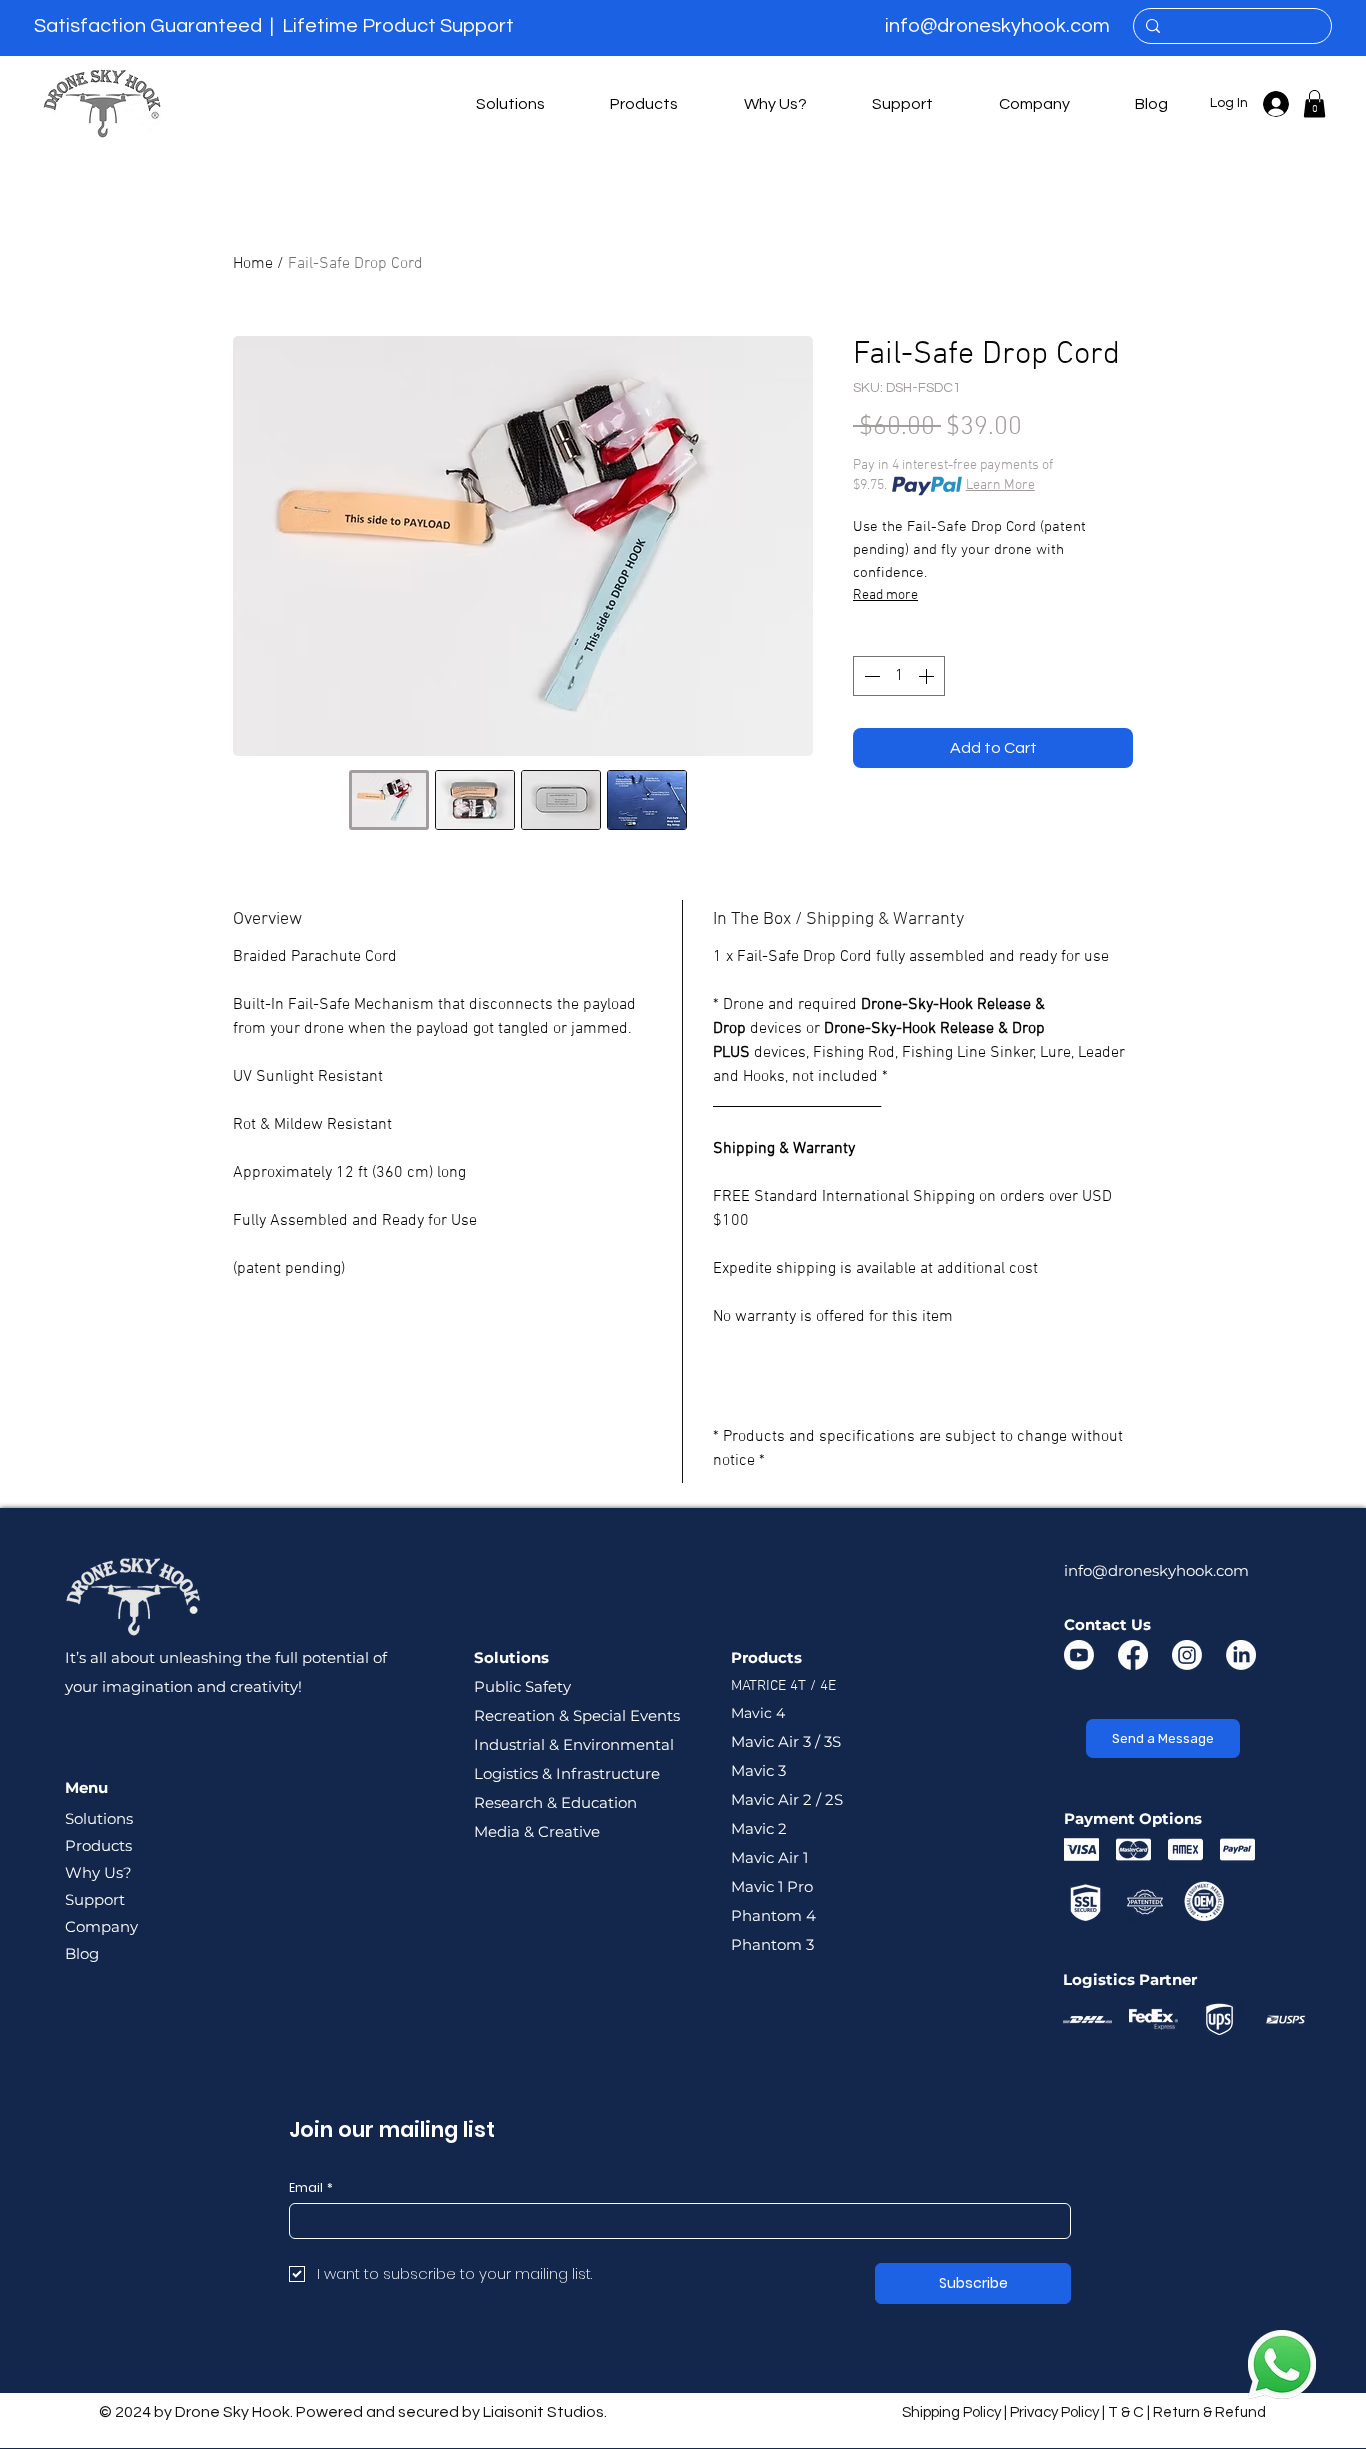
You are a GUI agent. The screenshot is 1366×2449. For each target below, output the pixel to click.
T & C (1126, 2412)
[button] (510, 104)
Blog (82, 1953)
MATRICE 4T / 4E (783, 1686)
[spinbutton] (899, 676)
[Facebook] (1133, 1655)
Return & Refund (1209, 2412)
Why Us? (98, 1872)
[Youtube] (1079, 1655)
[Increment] (928, 676)
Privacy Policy (1054, 2412)
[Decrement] (870, 676)
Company (101, 1926)
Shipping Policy (951, 2412)
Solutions (99, 1818)
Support (95, 1899)
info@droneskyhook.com (997, 26)
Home (253, 264)
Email (311, 2187)
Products (98, 1845)
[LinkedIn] (1241, 1655)
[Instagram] (1187, 1655)
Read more (885, 595)
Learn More (1000, 485)
